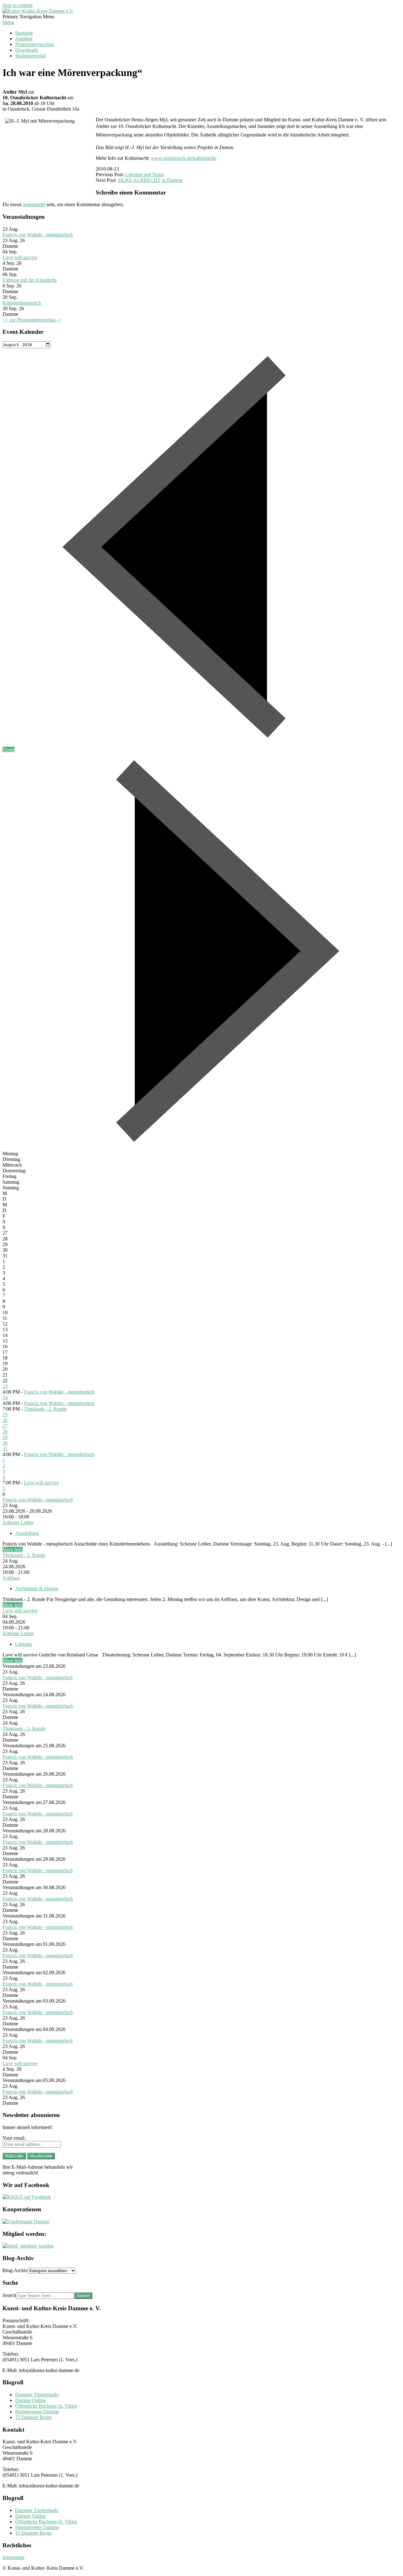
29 (5, 1437)
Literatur (24, 1644)
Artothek (24, 39)
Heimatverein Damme (37, 2412)
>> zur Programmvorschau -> (32, 320)
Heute (9, 749)
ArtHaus (11, 1578)
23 (5, 1386)
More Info (13, 1549)
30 (5, 1443)
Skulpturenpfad (30, 56)
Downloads (27, 50)
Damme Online (30, 2400)
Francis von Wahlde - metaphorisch (38, 235)
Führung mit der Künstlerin (30, 280)
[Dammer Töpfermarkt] (26, 2222)
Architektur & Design (37, 1589)
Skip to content (17, 5)
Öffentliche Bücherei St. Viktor (46, 2406)
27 (5, 1426)
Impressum (13, 2557)
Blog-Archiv (15, 2270)
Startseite (24, 33)
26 (5, 1420)
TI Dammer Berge (33, 2417)
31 (5, 1449)
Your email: (14, 2138)
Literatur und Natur (145, 174)
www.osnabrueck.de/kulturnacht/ (184, 158)
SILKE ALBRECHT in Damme (150, 180)
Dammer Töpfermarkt (37, 2395)
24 (5, 1398)
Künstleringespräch (22, 303)
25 (5, 1415)
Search (9, 2295)
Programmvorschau (34, 44)
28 (5, 1432)
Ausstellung (27, 1533)
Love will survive (20, 257)
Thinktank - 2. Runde (45, 1409)
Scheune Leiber (18, 1522)
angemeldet (34, 204)
